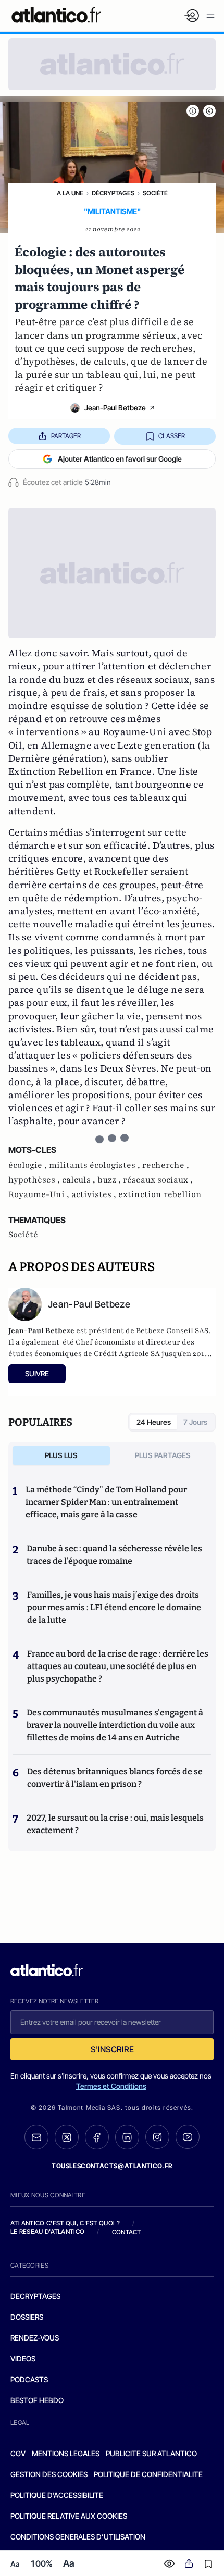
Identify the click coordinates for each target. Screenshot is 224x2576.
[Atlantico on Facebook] (97, 2137)
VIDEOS (23, 2359)
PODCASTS (29, 2379)
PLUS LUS (61, 1455)
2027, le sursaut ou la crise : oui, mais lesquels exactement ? (115, 1824)
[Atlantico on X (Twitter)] (67, 2137)
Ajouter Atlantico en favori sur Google (120, 459)
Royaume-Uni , (40, 1194)
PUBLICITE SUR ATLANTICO (151, 2453)
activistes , (95, 1194)
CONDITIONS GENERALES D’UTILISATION (78, 2537)
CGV (18, 2453)
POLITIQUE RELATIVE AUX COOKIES (69, 2516)
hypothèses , (35, 1180)
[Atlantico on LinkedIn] (127, 2137)
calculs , (80, 1180)
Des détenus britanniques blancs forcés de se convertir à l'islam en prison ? (115, 1778)
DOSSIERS (27, 2317)
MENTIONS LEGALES (66, 2453)
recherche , (166, 1165)
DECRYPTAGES (35, 2296)
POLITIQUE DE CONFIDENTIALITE (148, 2474)
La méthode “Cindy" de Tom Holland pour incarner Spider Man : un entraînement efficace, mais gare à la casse (106, 1502)
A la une (70, 193)
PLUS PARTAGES (163, 1455)
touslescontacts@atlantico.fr (112, 2166)
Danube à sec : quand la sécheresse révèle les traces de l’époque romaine (114, 1555)
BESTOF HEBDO (37, 2400)
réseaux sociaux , (158, 1180)
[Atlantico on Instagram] (157, 2137)
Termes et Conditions (111, 2086)
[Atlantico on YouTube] (188, 2137)
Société (155, 193)
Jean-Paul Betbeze (115, 408)
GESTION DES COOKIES (49, 2474)
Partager (66, 436)
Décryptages (113, 193)
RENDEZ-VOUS (35, 2338)
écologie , (29, 1165)
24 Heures (154, 1422)
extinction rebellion (160, 1194)
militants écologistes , (96, 1165)
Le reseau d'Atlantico (47, 2231)
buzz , (110, 1180)
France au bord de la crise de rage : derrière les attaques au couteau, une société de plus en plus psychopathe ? (118, 1666)
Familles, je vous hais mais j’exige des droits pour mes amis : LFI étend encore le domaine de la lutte (114, 1607)
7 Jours (195, 1422)
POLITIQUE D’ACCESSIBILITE (57, 2495)
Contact (127, 2232)
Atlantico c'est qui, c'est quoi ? (65, 2223)
